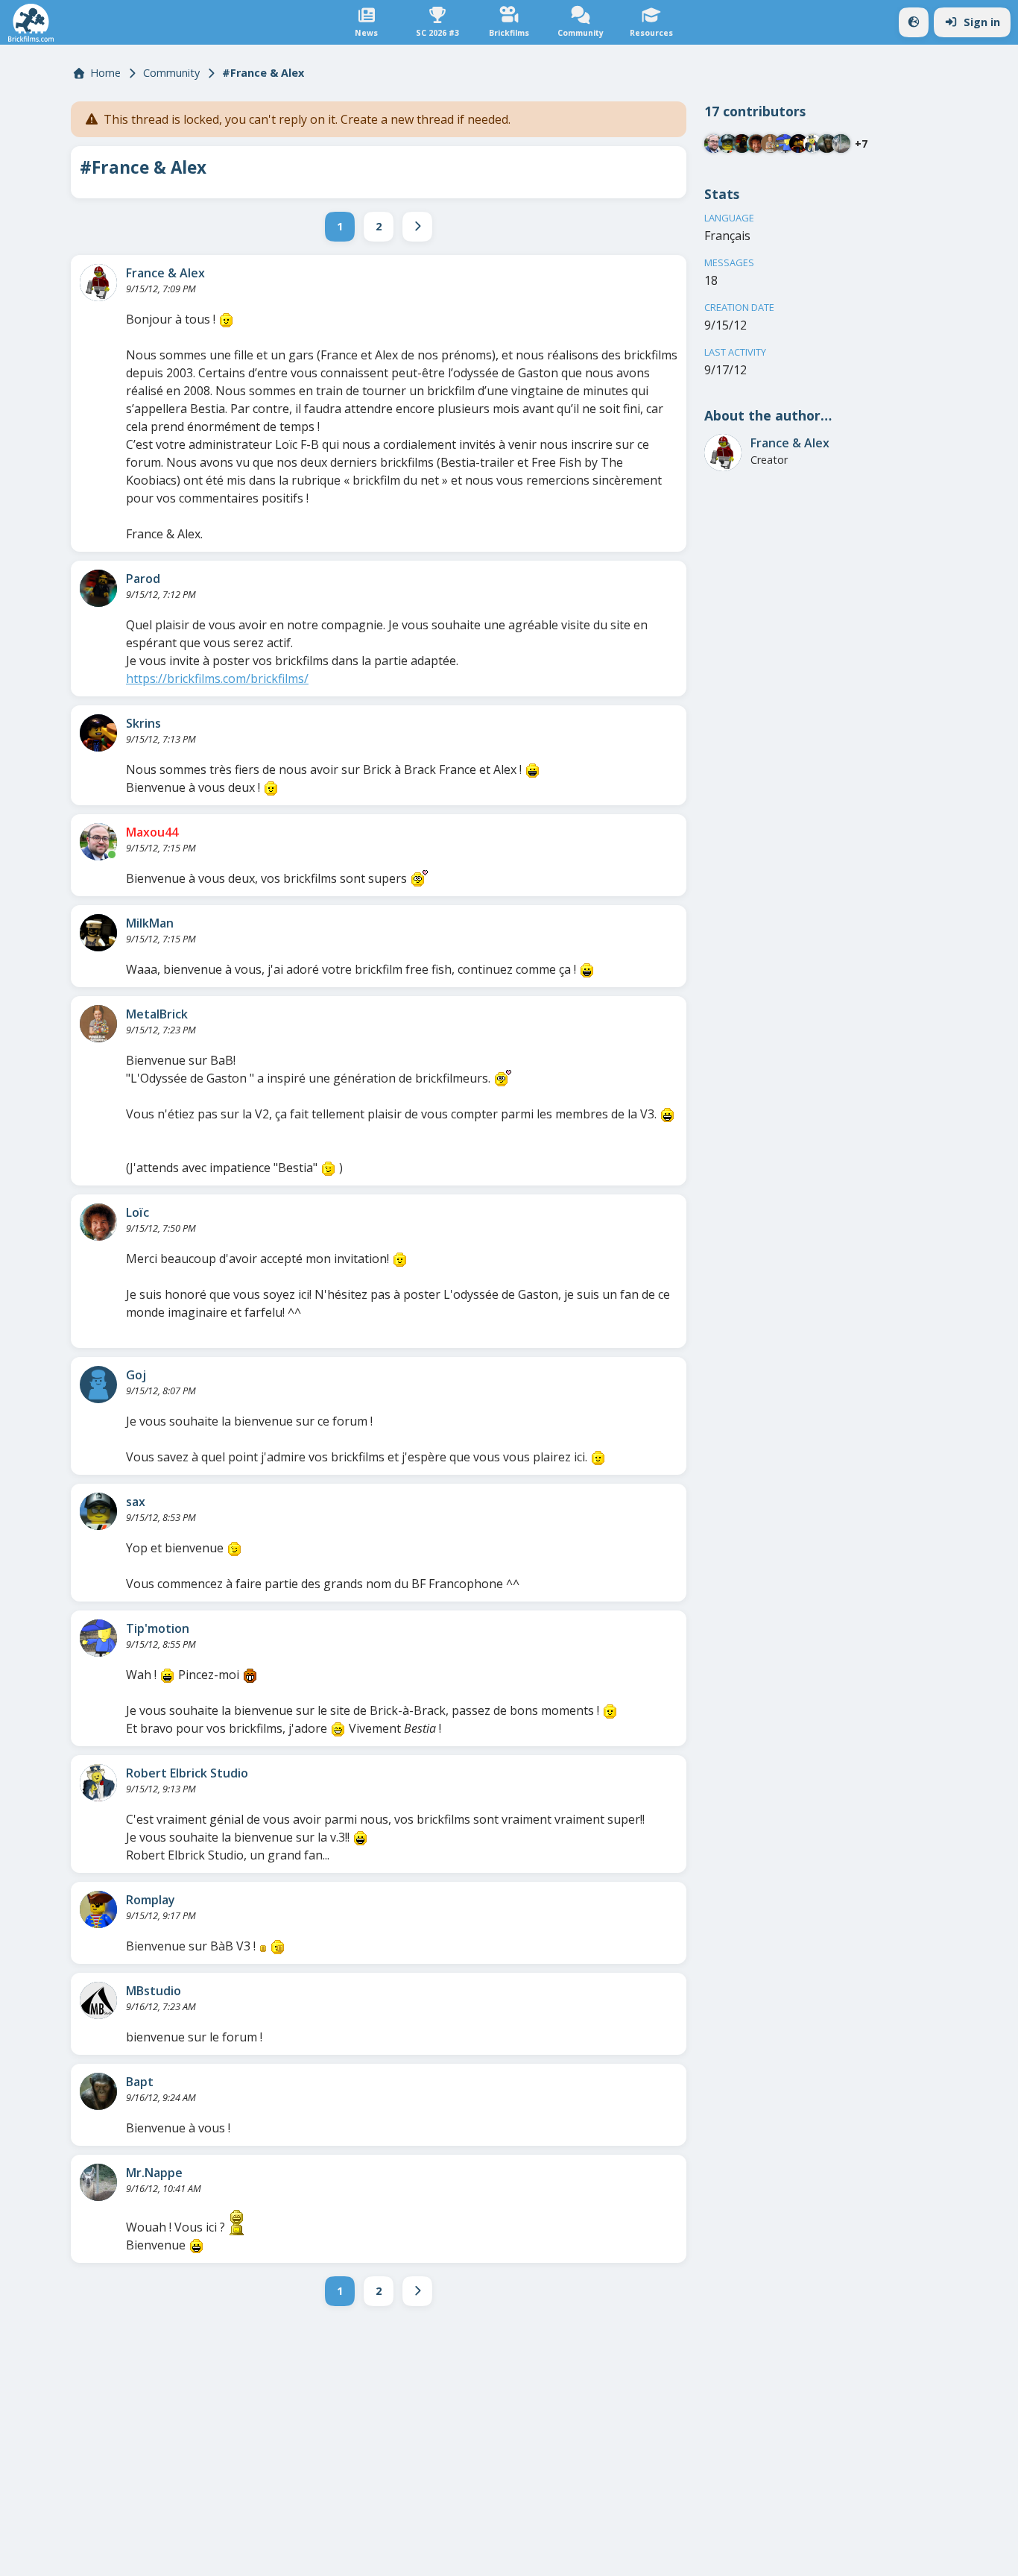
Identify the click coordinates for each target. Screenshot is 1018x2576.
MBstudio (154, 1991)
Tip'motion (158, 1628)
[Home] (31, 23)
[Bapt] (98, 2091)
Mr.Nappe (154, 2173)
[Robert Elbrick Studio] (98, 1783)
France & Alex (165, 273)
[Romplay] (98, 1909)
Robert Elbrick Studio (187, 1773)
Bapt (140, 2082)
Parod (143, 579)
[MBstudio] (98, 2000)
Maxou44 (152, 832)
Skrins (143, 723)
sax (136, 1502)
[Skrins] (98, 733)
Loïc (137, 1212)
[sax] (98, 1511)
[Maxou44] (98, 842)
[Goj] (98, 1385)
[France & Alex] (98, 283)
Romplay (151, 1900)
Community (171, 73)
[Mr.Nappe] (98, 2182)
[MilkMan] (98, 933)
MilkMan (150, 923)
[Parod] (98, 588)
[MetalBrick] (98, 1024)
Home (105, 73)
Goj (136, 1375)
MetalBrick (157, 1014)
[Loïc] (98, 1222)
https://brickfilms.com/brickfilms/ (217, 678)
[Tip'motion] (98, 1638)
